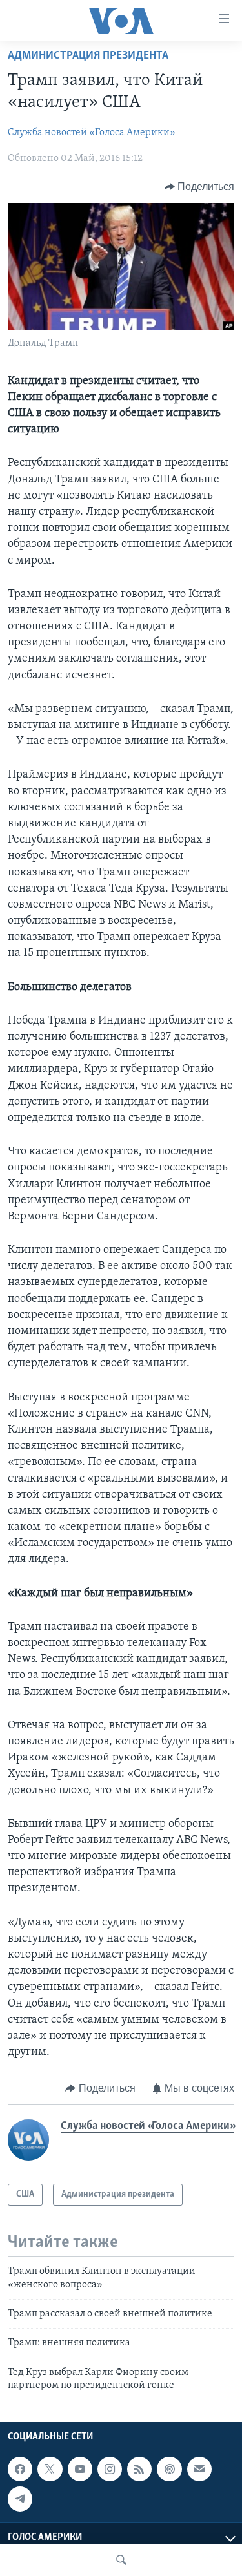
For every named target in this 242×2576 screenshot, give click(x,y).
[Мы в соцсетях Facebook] (20, 2469)
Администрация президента (88, 56)
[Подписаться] (199, 2469)
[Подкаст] (169, 2469)
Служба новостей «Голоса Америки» (92, 133)
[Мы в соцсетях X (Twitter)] (50, 2469)
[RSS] (139, 2469)
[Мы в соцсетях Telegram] (20, 2499)
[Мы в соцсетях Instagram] (110, 2469)
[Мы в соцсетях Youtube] (80, 2469)
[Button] (200, 187)
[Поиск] (121, 2560)
